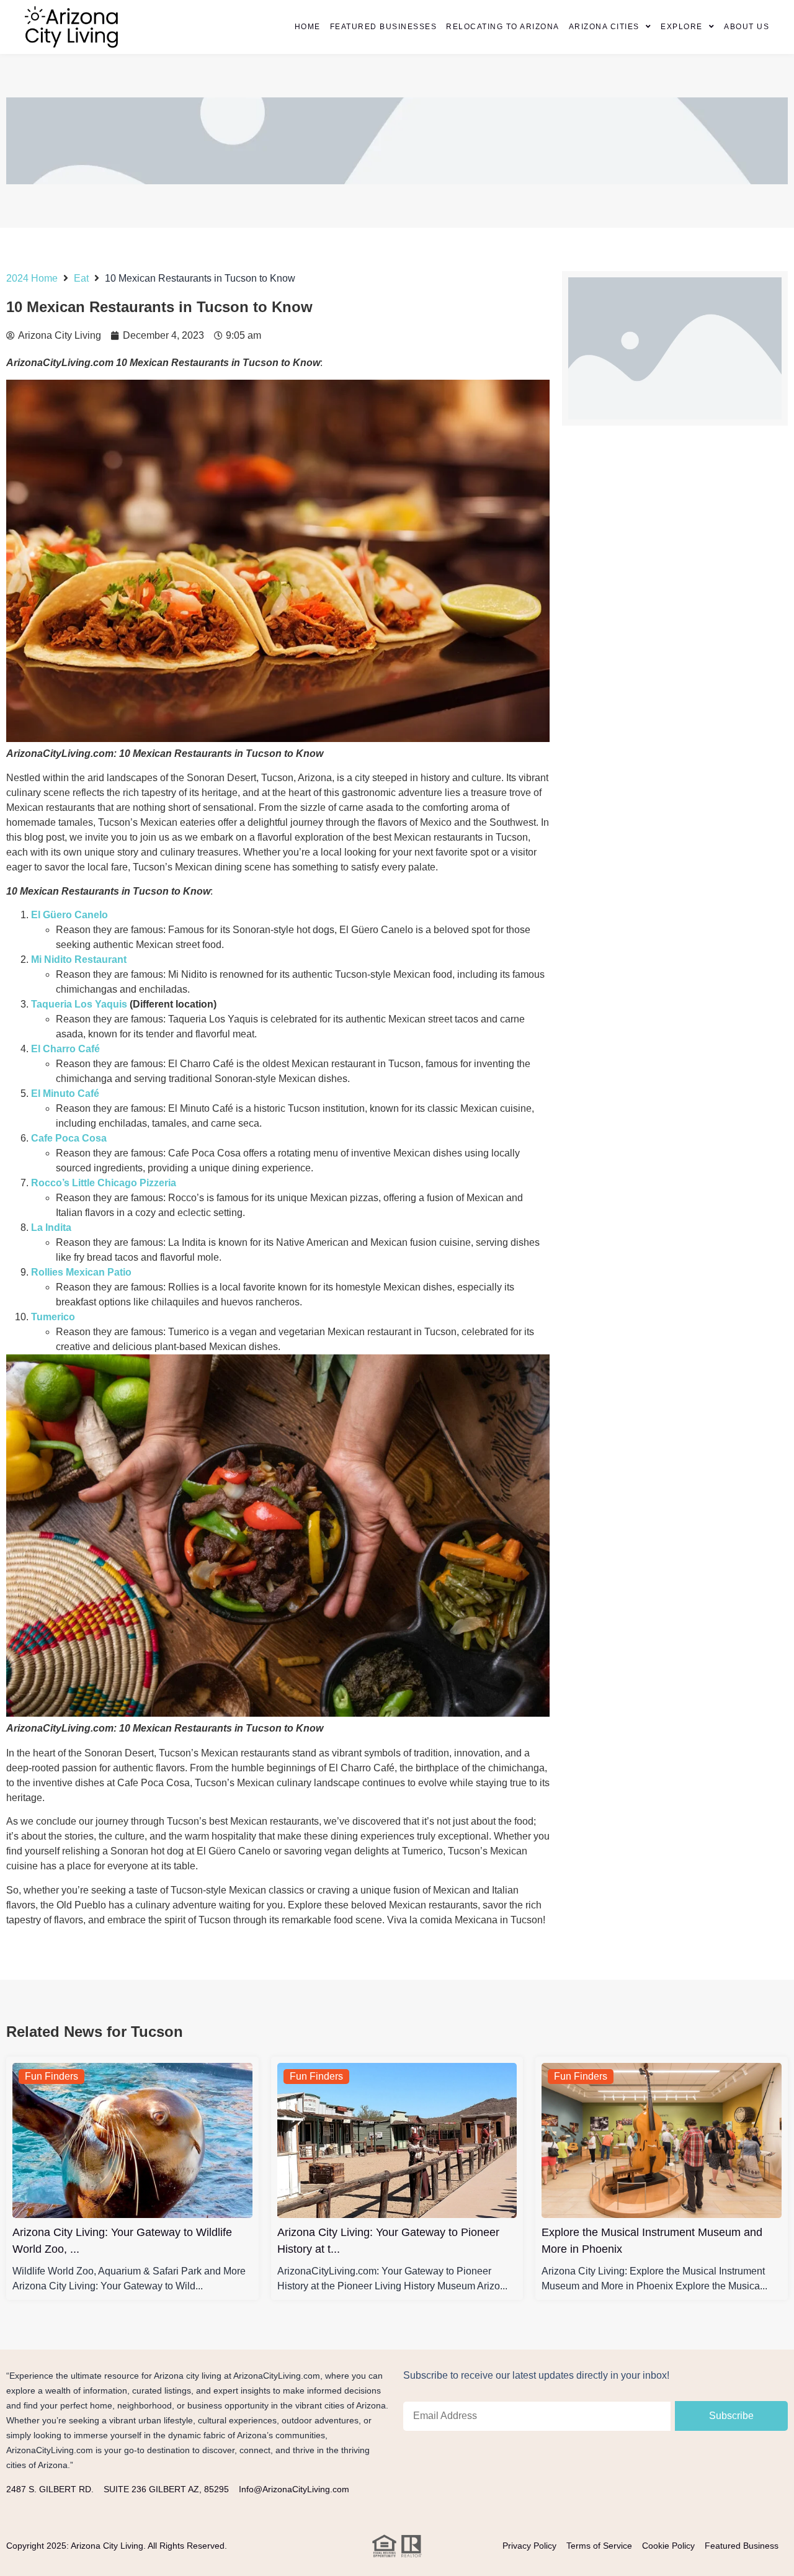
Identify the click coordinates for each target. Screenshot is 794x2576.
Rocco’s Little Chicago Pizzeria (104, 1183)
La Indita (51, 1228)
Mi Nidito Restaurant (79, 959)
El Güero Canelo (69, 915)
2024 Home (32, 278)
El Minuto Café (65, 1093)
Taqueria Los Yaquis (79, 1004)
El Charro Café (65, 1049)
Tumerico (53, 1317)
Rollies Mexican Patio (81, 1272)
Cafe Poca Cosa (69, 1138)
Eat (81, 278)
